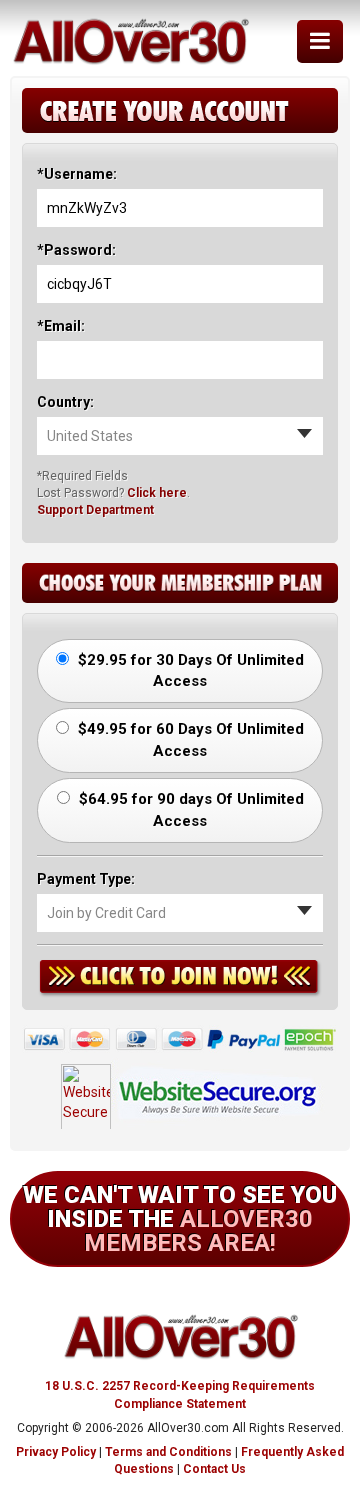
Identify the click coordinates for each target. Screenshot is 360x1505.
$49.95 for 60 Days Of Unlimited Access (189, 739)
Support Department (95, 510)
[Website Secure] (180, 1090)
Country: (65, 402)
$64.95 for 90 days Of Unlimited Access (189, 809)
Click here (157, 493)
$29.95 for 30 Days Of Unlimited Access (189, 670)
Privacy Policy (56, 1452)
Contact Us (214, 1469)
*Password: (76, 250)
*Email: (61, 326)
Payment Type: (86, 879)
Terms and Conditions (168, 1452)
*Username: (77, 174)
